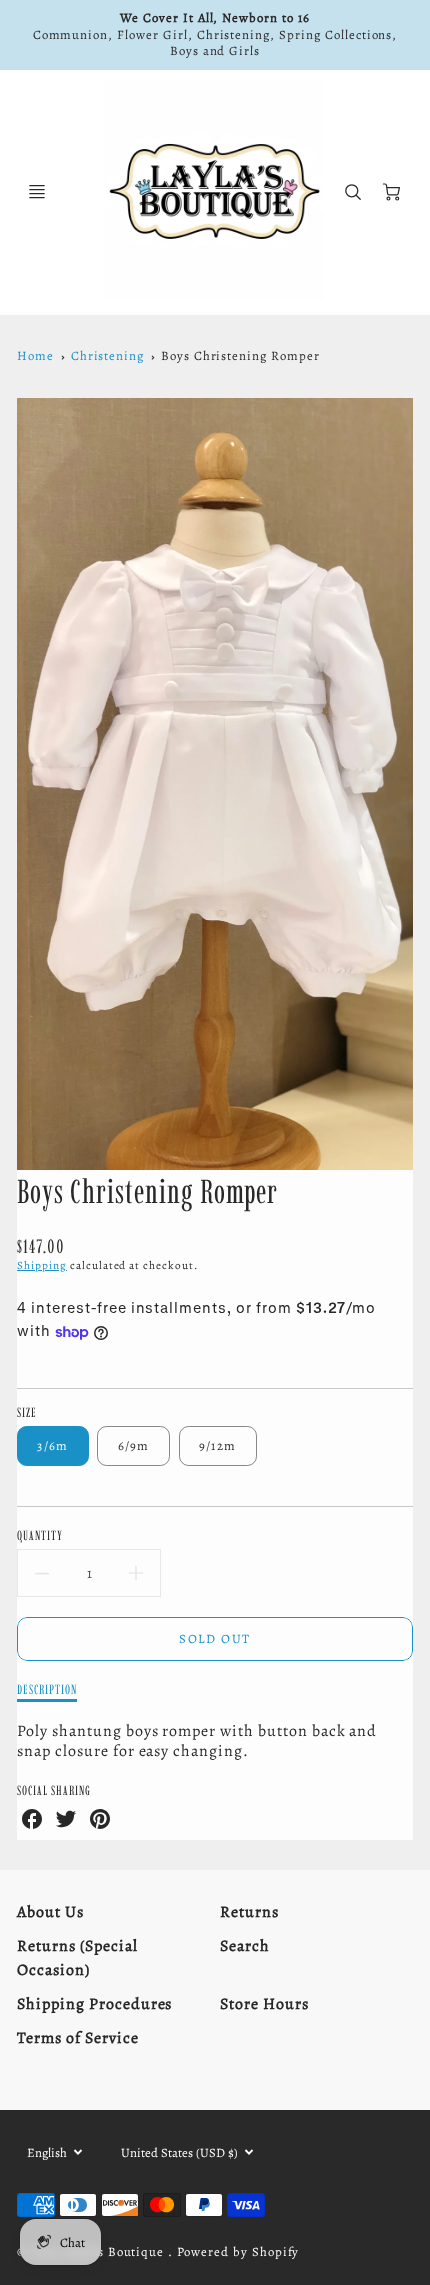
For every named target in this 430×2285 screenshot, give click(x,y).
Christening (108, 355)
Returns (249, 1912)
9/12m (217, 1445)
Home (35, 355)
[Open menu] (37, 192)
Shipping (42, 1265)
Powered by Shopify (238, 2251)
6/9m (134, 1445)
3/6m (52, 1445)
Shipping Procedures (94, 2004)
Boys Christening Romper (240, 355)
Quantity (40, 1535)
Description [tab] (47, 1689)
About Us (50, 1912)
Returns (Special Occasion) (77, 1958)
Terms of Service (77, 2038)
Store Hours (264, 2004)
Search (245, 1946)
